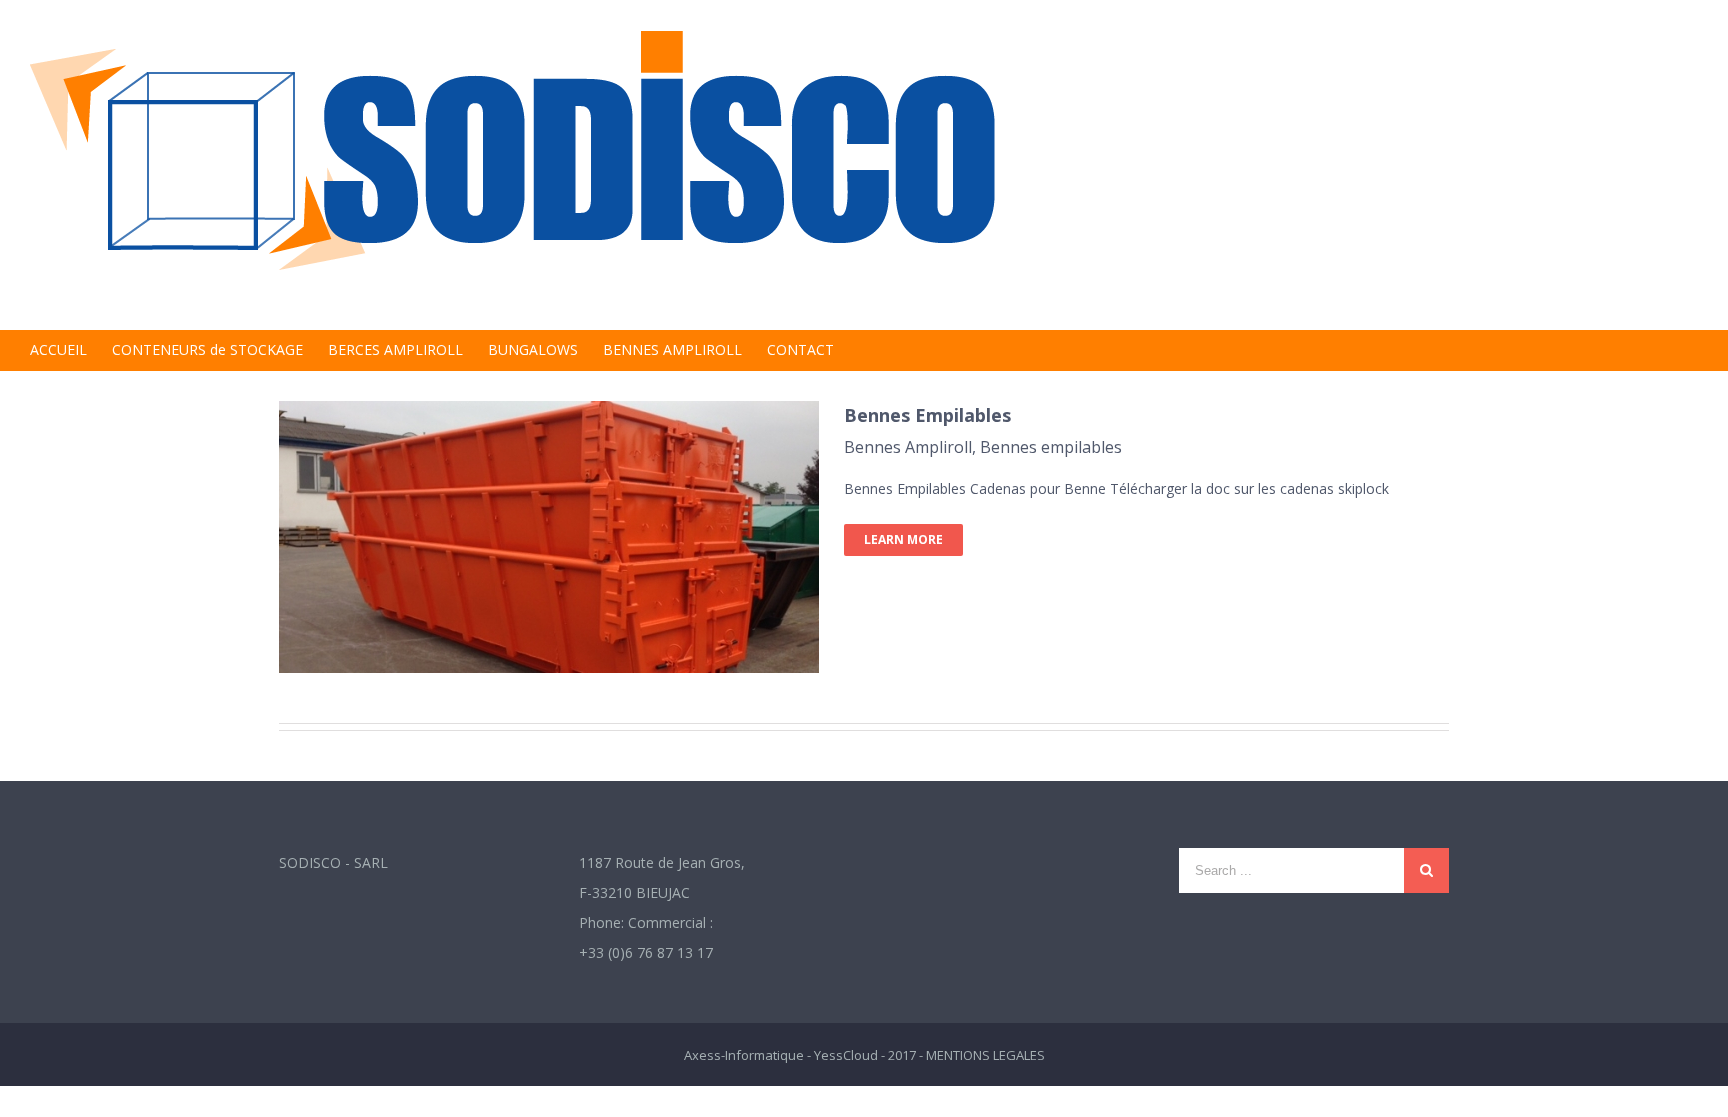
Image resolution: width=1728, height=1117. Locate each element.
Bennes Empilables (927, 415)
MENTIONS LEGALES (985, 1055)
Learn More (903, 539)
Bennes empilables (1051, 447)
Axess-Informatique (744, 1055)
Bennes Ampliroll (908, 447)
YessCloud (846, 1055)
